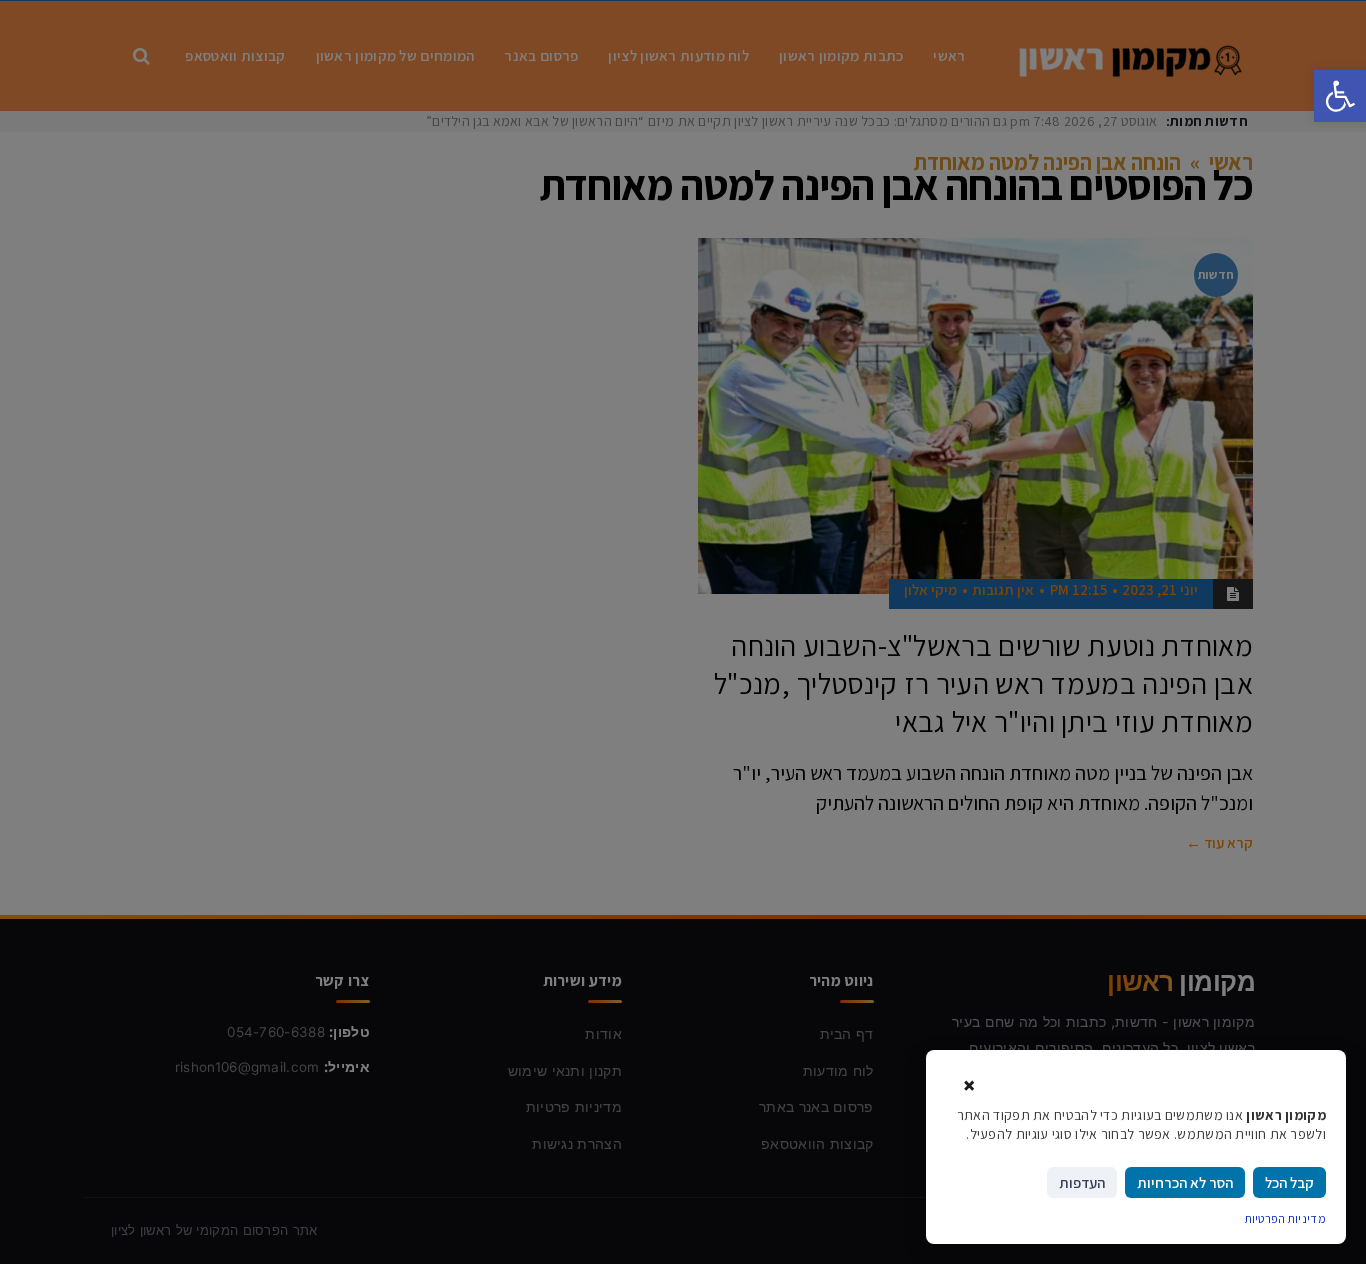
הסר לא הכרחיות (1185, 1182)
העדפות (1082, 1182)
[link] (1340, 96)
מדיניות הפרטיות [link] (1286, 1218)
